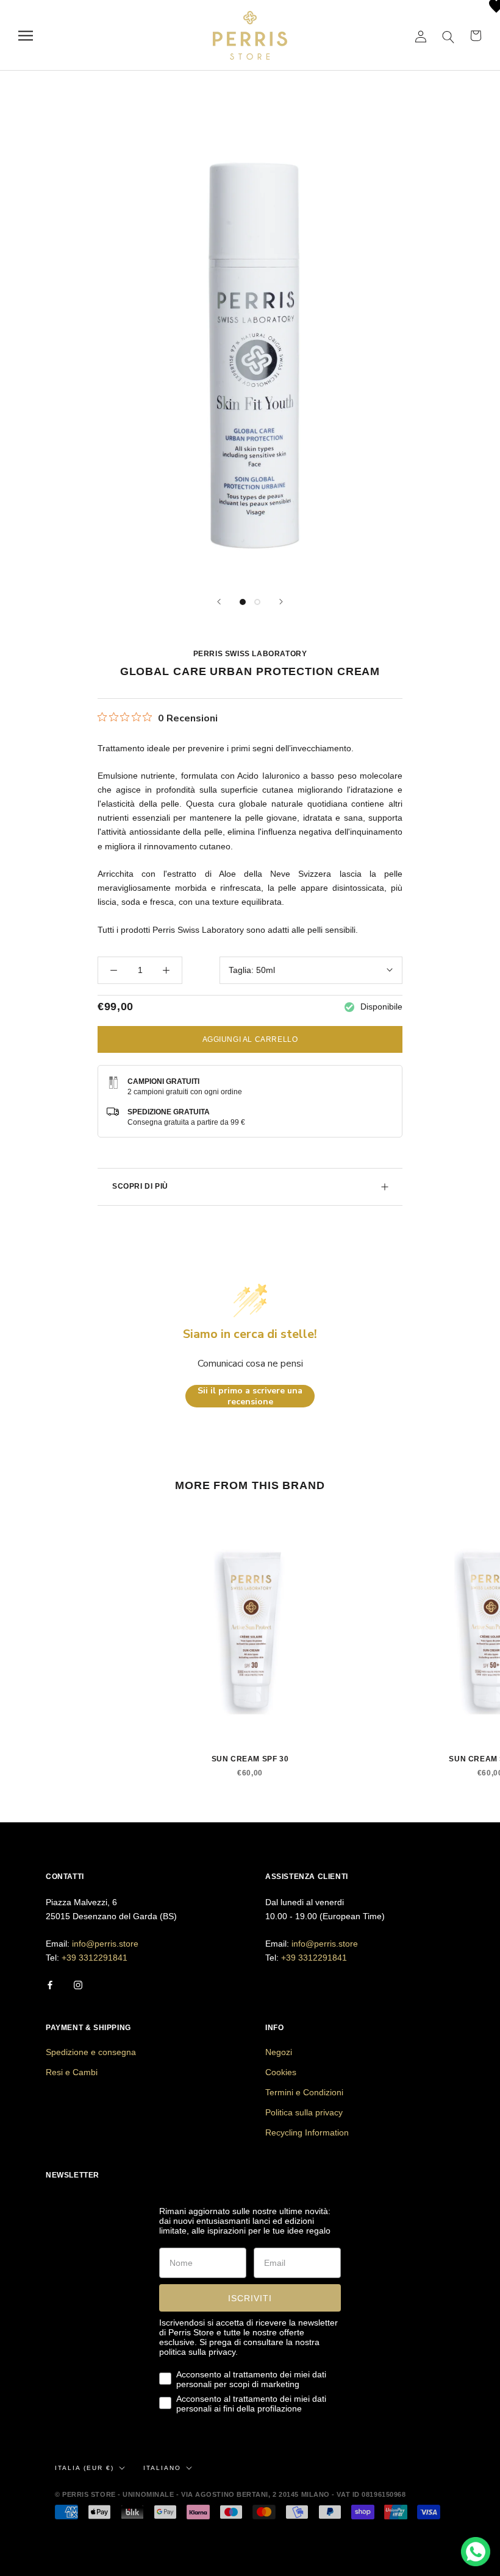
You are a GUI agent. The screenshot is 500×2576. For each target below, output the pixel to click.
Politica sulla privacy (304, 2112)
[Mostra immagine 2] (257, 602)
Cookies (281, 2072)
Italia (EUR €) (84, 2468)
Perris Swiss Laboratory (250, 654)
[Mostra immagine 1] (243, 602)
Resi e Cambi (72, 2072)
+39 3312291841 (95, 1958)
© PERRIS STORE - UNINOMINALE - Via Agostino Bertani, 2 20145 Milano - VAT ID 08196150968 (230, 2494)
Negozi (279, 2052)
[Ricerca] (448, 36)
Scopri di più (140, 1186)
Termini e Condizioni (304, 2092)
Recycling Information (307, 2132)
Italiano (162, 2468)
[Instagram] (78, 1985)
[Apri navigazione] (26, 36)
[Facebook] (50, 1985)
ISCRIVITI (250, 2298)
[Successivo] (281, 602)
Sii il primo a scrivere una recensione (250, 1396)
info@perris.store (105, 1944)
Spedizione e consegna (91, 2052)
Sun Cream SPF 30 (250, 1759)
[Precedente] (219, 602)
